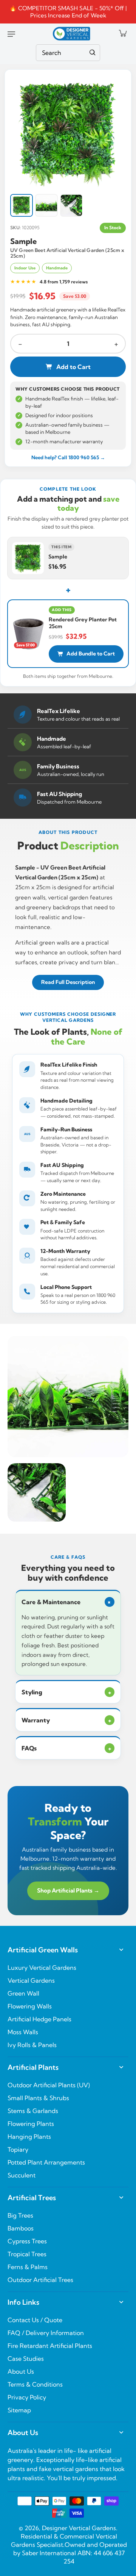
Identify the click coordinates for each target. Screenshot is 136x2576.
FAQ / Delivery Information (46, 2333)
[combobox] (68, 53)
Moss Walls (23, 2032)
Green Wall (23, 1993)
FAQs (66, 1748)
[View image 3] (71, 205)
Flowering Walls (30, 2006)
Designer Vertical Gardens (79, 2528)
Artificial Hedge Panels (39, 2019)
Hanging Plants (29, 2137)
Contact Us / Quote (35, 2320)
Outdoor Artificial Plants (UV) (49, 2085)
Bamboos (21, 2228)
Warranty (66, 1720)
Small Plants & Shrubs (38, 2098)
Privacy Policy (27, 2397)
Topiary (18, 2149)
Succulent (22, 2175)
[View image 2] (46, 205)
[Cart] (122, 33)
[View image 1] (22, 205)
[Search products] (93, 53)
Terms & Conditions (35, 2384)
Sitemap (19, 2410)
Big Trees (20, 2215)
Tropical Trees (27, 2254)
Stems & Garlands (33, 2111)
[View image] (68, 133)
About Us (21, 2371)
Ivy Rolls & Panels (32, 2045)
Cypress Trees (27, 2241)
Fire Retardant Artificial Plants (50, 2346)
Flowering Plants (31, 2124)
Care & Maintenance (67, 1602)
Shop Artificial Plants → (68, 1890)
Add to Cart (73, 367)
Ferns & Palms (28, 2267)
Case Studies (26, 2359)
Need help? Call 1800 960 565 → (68, 457)
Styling (66, 1692)
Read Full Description (68, 982)
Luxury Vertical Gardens (42, 1968)
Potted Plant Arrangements (46, 2162)
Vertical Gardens (31, 1980)
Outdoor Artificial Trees (40, 2280)
